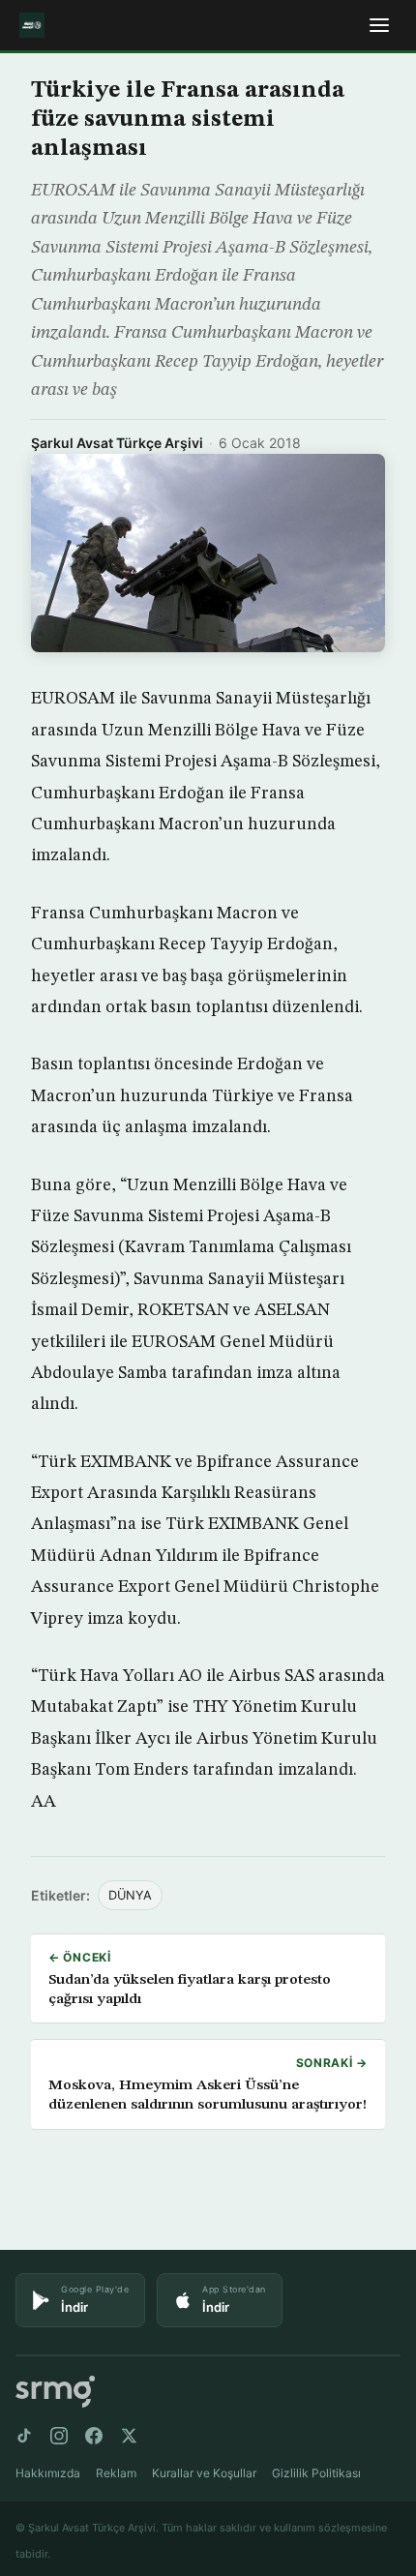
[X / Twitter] (129, 2436)
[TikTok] (24, 2436)
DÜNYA (130, 1895)
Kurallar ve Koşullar (204, 2473)
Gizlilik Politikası (316, 2473)
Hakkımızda (48, 2473)
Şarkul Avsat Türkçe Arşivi (117, 443)
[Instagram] (59, 2436)
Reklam (116, 2473)
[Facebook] (94, 2436)
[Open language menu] (379, 25)
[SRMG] (55, 2392)
